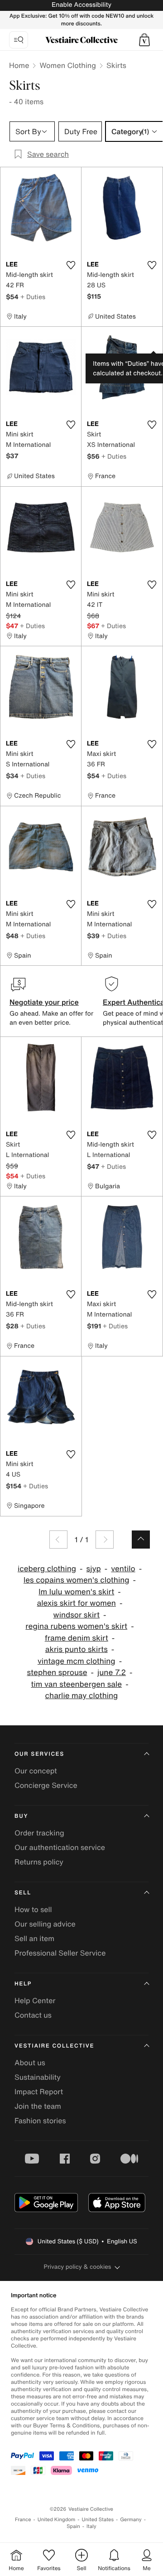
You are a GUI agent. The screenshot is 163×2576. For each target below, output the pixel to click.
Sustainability (38, 2077)
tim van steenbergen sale (76, 1684)
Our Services (39, 1754)
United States (98, 2520)
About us (30, 2063)
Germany (131, 2520)
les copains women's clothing (77, 1580)
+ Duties (33, 297)
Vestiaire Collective (54, 2046)
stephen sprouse (57, 1673)
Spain (73, 2526)
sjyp (94, 1569)
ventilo (123, 1569)
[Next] (105, 1540)
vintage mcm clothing (77, 1661)
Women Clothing (68, 65)
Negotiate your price (44, 1002)
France (23, 2520)
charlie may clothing (82, 1696)
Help (23, 1984)
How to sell (33, 1909)
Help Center (35, 2000)
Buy (21, 1816)
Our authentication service (60, 1847)
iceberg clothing (47, 1569)
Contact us (33, 2015)
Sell (23, 1893)
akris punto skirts (77, 1649)
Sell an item (34, 1938)
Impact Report (39, 2092)
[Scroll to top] (141, 1540)
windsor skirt (77, 1615)
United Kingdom (57, 2520)
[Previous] (58, 1540)
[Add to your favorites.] (71, 265)
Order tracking (39, 1833)
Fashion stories (40, 2121)
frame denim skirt (77, 1638)
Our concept (36, 1771)
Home (19, 65)
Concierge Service (46, 1785)
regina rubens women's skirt (76, 1626)
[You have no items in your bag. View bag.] (144, 40)
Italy (91, 2526)
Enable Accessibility (81, 5)
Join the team (38, 2106)
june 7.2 (112, 1673)
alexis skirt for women (77, 1603)
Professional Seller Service (60, 1953)
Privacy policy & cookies (78, 2267)
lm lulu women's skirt (76, 1592)
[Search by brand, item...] (19, 40)
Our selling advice (45, 1924)
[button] (144, 40)
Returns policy (39, 1862)
